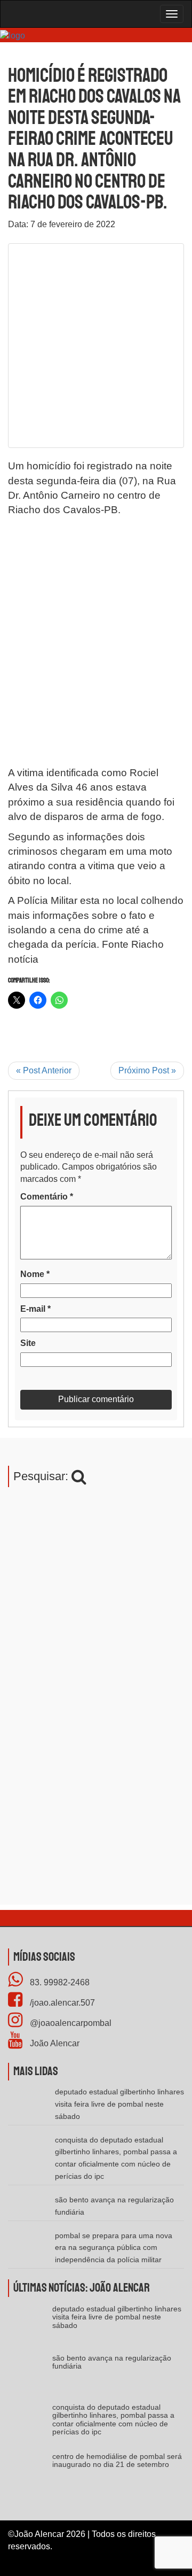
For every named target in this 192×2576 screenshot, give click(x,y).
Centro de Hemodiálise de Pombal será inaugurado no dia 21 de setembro (117, 2460)
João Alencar (54, 2043)
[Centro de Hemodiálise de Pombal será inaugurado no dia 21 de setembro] (30, 2474)
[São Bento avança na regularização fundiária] (30, 2375)
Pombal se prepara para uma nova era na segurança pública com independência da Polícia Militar (114, 2248)
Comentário (47, 1197)
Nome (35, 1274)
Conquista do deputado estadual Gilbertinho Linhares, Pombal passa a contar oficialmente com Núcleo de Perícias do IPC (113, 2419)
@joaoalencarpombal (70, 2023)
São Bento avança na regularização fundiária (112, 2362)
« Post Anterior (44, 1070)
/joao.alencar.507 (61, 2003)
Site (28, 1343)
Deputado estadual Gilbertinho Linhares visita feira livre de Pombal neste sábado (119, 2104)
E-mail (35, 1309)
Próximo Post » (147, 1070)
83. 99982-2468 (59, 1982)
